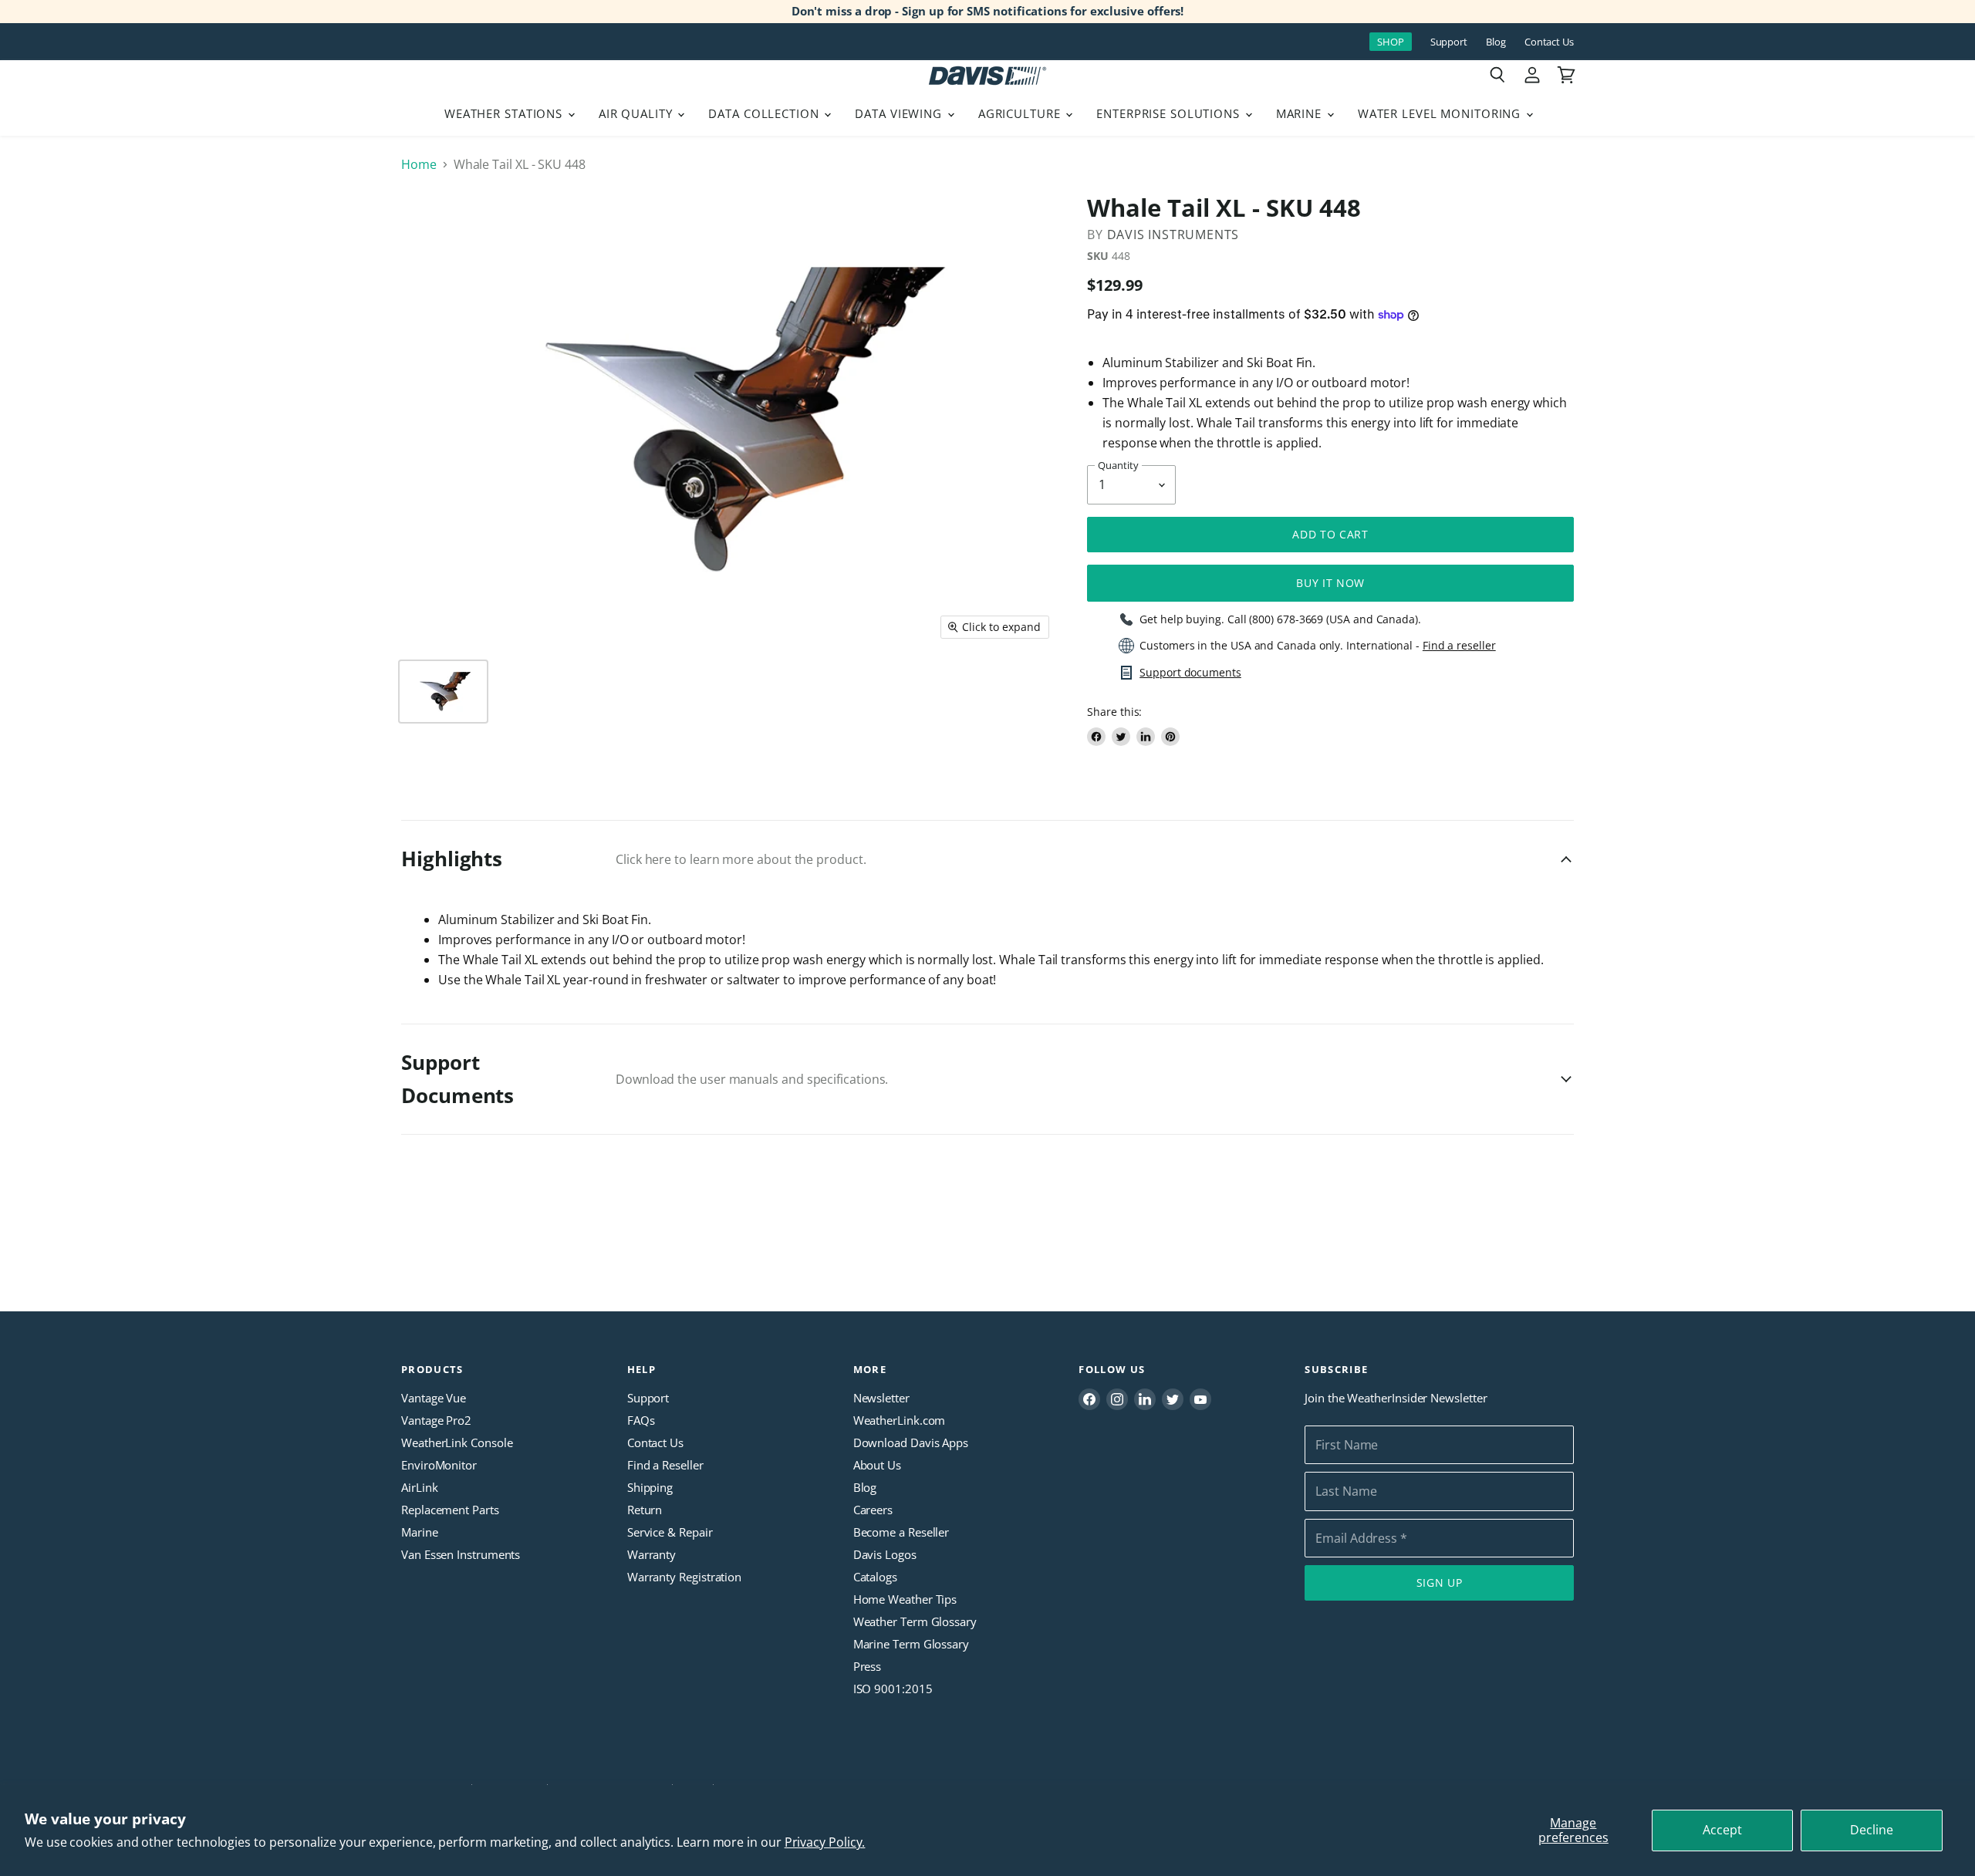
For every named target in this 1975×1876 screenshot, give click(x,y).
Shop (1391, 42)
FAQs (641, 1420)
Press (868, 1666)
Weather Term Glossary (915, 1621)
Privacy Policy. (825, 1842)
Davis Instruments (1173, 235)
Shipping (650, 1487)
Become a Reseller (901, 1532)
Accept (1722, 1830)
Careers (873, 1510)
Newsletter (881, 1398)
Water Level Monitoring (1441, 113)
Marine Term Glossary (911, 1644)
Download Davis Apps (911, 1442)
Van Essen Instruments (461, 1554)
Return (645, 1510)
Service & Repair (670, 1532)
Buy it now (1330, 583)
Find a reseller (1459, 646)
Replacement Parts (450, 1510)
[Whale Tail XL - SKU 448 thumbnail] (443, 692)
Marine (1301, 113)
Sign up (1440, 1582)
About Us (877, 1465)
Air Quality (638, 113)
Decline (1872, 1830)
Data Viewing (900, 113)
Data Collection (765, 113)
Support (1449, 42)
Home (419, 164)
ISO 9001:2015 (893, 1689)
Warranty (652, 1554)
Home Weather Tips (905, 1599)
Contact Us (1549, 42)
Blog (1496, 42)
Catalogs (875, 1577)
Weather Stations (505, 113)
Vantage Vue (434, 1398)
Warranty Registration (684, 1577)
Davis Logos (885, 1554)
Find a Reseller (665, 1465)
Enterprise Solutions (1170, 113)
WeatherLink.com (900, 1420)
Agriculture (1021, 113)
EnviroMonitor (439, 1465)
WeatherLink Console (457, 1442)
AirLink (419, 1487)
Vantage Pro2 (436, 1420)
